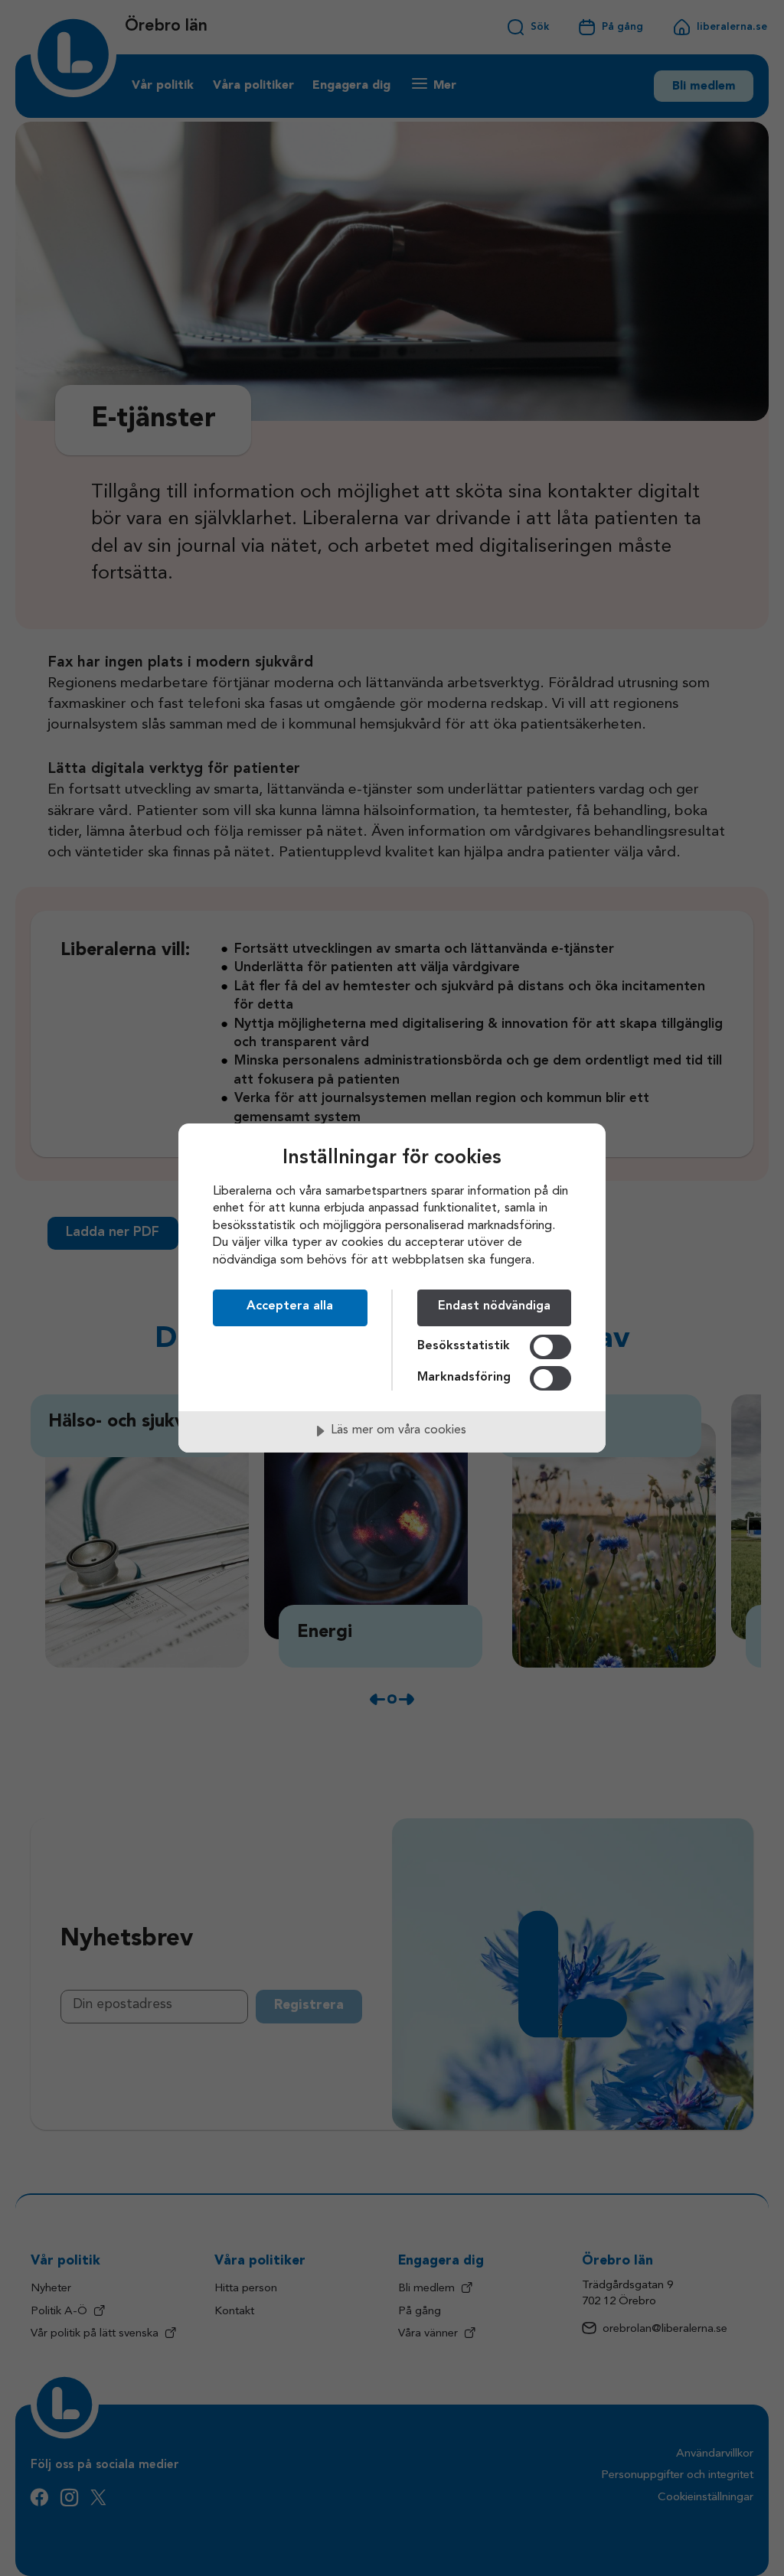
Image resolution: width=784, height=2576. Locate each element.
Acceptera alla (290, 1306)
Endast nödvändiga (494, 1306)
